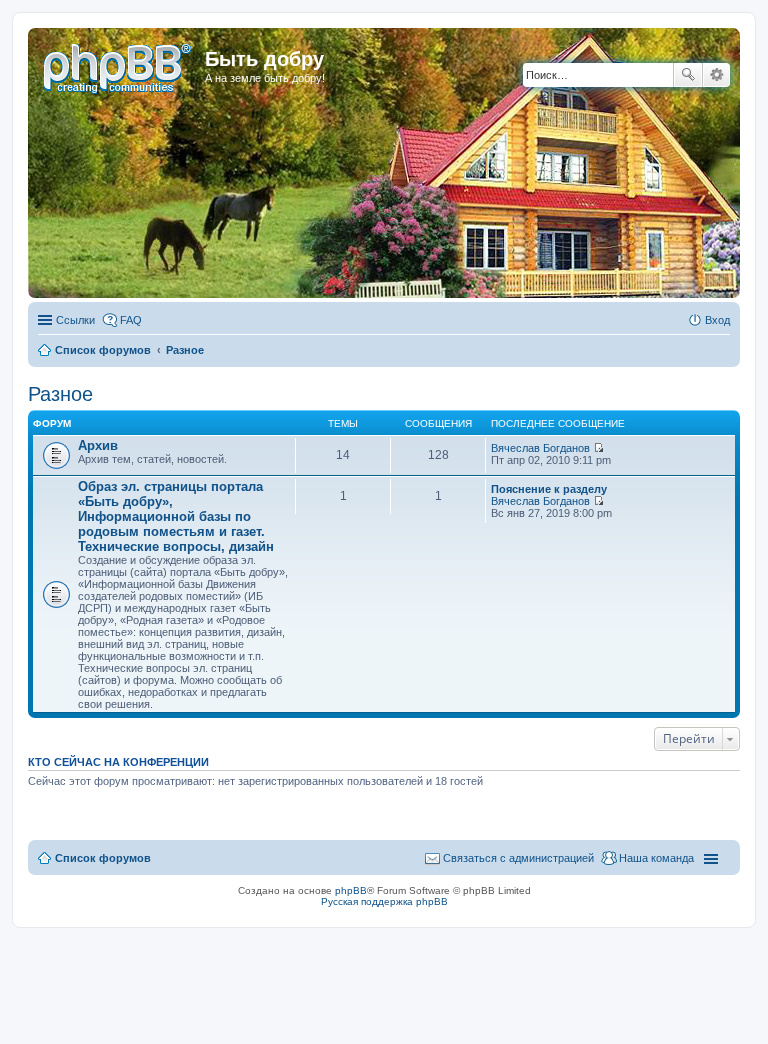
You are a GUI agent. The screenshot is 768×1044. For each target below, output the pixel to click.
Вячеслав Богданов (540, 448)
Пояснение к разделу (549, 489)
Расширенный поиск (716, 75)
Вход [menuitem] (717, 320)
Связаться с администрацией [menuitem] (518, 858)
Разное (60, 394)
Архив (98, 445)
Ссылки (75, 320)
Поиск (688, 75)
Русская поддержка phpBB (384, 901)
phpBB (351, 890)
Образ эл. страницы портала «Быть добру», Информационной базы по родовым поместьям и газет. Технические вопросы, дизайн (176, 516)
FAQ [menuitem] (131, 320)
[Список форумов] (119, 65)
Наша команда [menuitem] (656, 858)
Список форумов (103, 858)
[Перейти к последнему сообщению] (598, 448)
